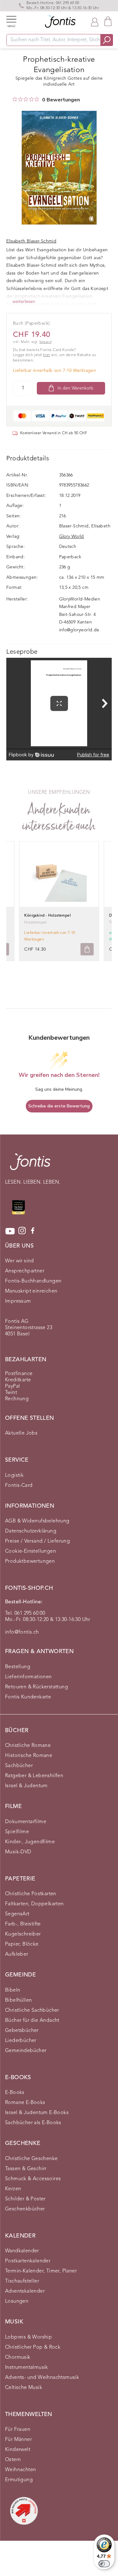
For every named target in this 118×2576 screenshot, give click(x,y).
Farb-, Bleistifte (23, 1924)
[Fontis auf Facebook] (33, 1231)
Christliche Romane (28, 1746)
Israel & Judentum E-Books (37, 2113)
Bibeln (13, 1990)
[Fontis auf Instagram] (22, 1231)
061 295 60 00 (68, 3)
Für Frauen (18, 2430)
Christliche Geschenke (31, 2159)
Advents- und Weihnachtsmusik (42, 2378)
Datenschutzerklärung (31, 1531)
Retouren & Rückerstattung (37, 1687)
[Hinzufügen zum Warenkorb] (87, 949)
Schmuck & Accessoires (33, 2179)
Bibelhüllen (18, 2000)
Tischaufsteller (22, 2281)
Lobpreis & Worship (28, 2337)
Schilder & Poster (25, 2199)
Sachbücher (19, 1766)
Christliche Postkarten (31, 1894)
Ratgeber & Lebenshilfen (34, 1776)
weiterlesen (24, 302)
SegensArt (17, 1914)
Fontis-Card (19, 1486)
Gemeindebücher (26, 2051)
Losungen (17, 2301)
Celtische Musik (24, 2388)
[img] (15, 99)
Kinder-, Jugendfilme (30, 1842)
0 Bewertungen (61, 100)
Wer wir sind (20, 1261)
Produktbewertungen (30, 1561)
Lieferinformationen (28, 1677)
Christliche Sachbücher (32, 2010)
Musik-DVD (18, 1852)
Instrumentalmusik (27, 2368)
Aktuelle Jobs (21, 1433)
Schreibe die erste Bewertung (59, 1106)
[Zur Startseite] (30, 1165)
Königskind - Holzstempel (48, 916)
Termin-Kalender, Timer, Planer (41, 2271)
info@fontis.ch (22, 1632)
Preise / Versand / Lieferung (37, 1541)
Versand (45, 342)
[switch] (104, 2564)
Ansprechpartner (25, 1271)
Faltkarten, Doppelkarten (34, 1904)
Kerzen (13, 2189)
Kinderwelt (18, 2450)
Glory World (72, 537)
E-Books (15, 2093)
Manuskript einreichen (31, 1291)
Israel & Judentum (26, 1786)
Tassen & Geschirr (26, 2169)
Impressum (18, 1301)
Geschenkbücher (25, 2209)
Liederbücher (21, 2041)
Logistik (14, 1476)
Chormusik (18, 2357)
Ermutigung (19, 2480)
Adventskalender (25, 2291)
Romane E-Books (25, 2103)
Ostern (13, 2460)
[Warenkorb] (108, 21)
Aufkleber (17, 1954)
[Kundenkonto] (95, 21)
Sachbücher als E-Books (33, 2123)
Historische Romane (29, 1756)
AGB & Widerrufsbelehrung (37, 1521)
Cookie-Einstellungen (31, 1551)
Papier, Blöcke (22, 1944)
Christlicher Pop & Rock (33, 2347)
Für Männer (18, 2440)
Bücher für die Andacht (32, 2021)
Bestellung (18, 1667)
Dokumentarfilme (26, 1822)
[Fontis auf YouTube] (10, 1231)
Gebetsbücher (22, 2031)
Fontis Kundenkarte (28, 1697)
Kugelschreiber (23, 1934)
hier (47, 355)
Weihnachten (20, 2470)
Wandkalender (22, 2251)
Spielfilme (17, 1832)
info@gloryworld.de (79, 630)
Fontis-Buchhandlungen (33, 1281)
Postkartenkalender (28, 2261)
